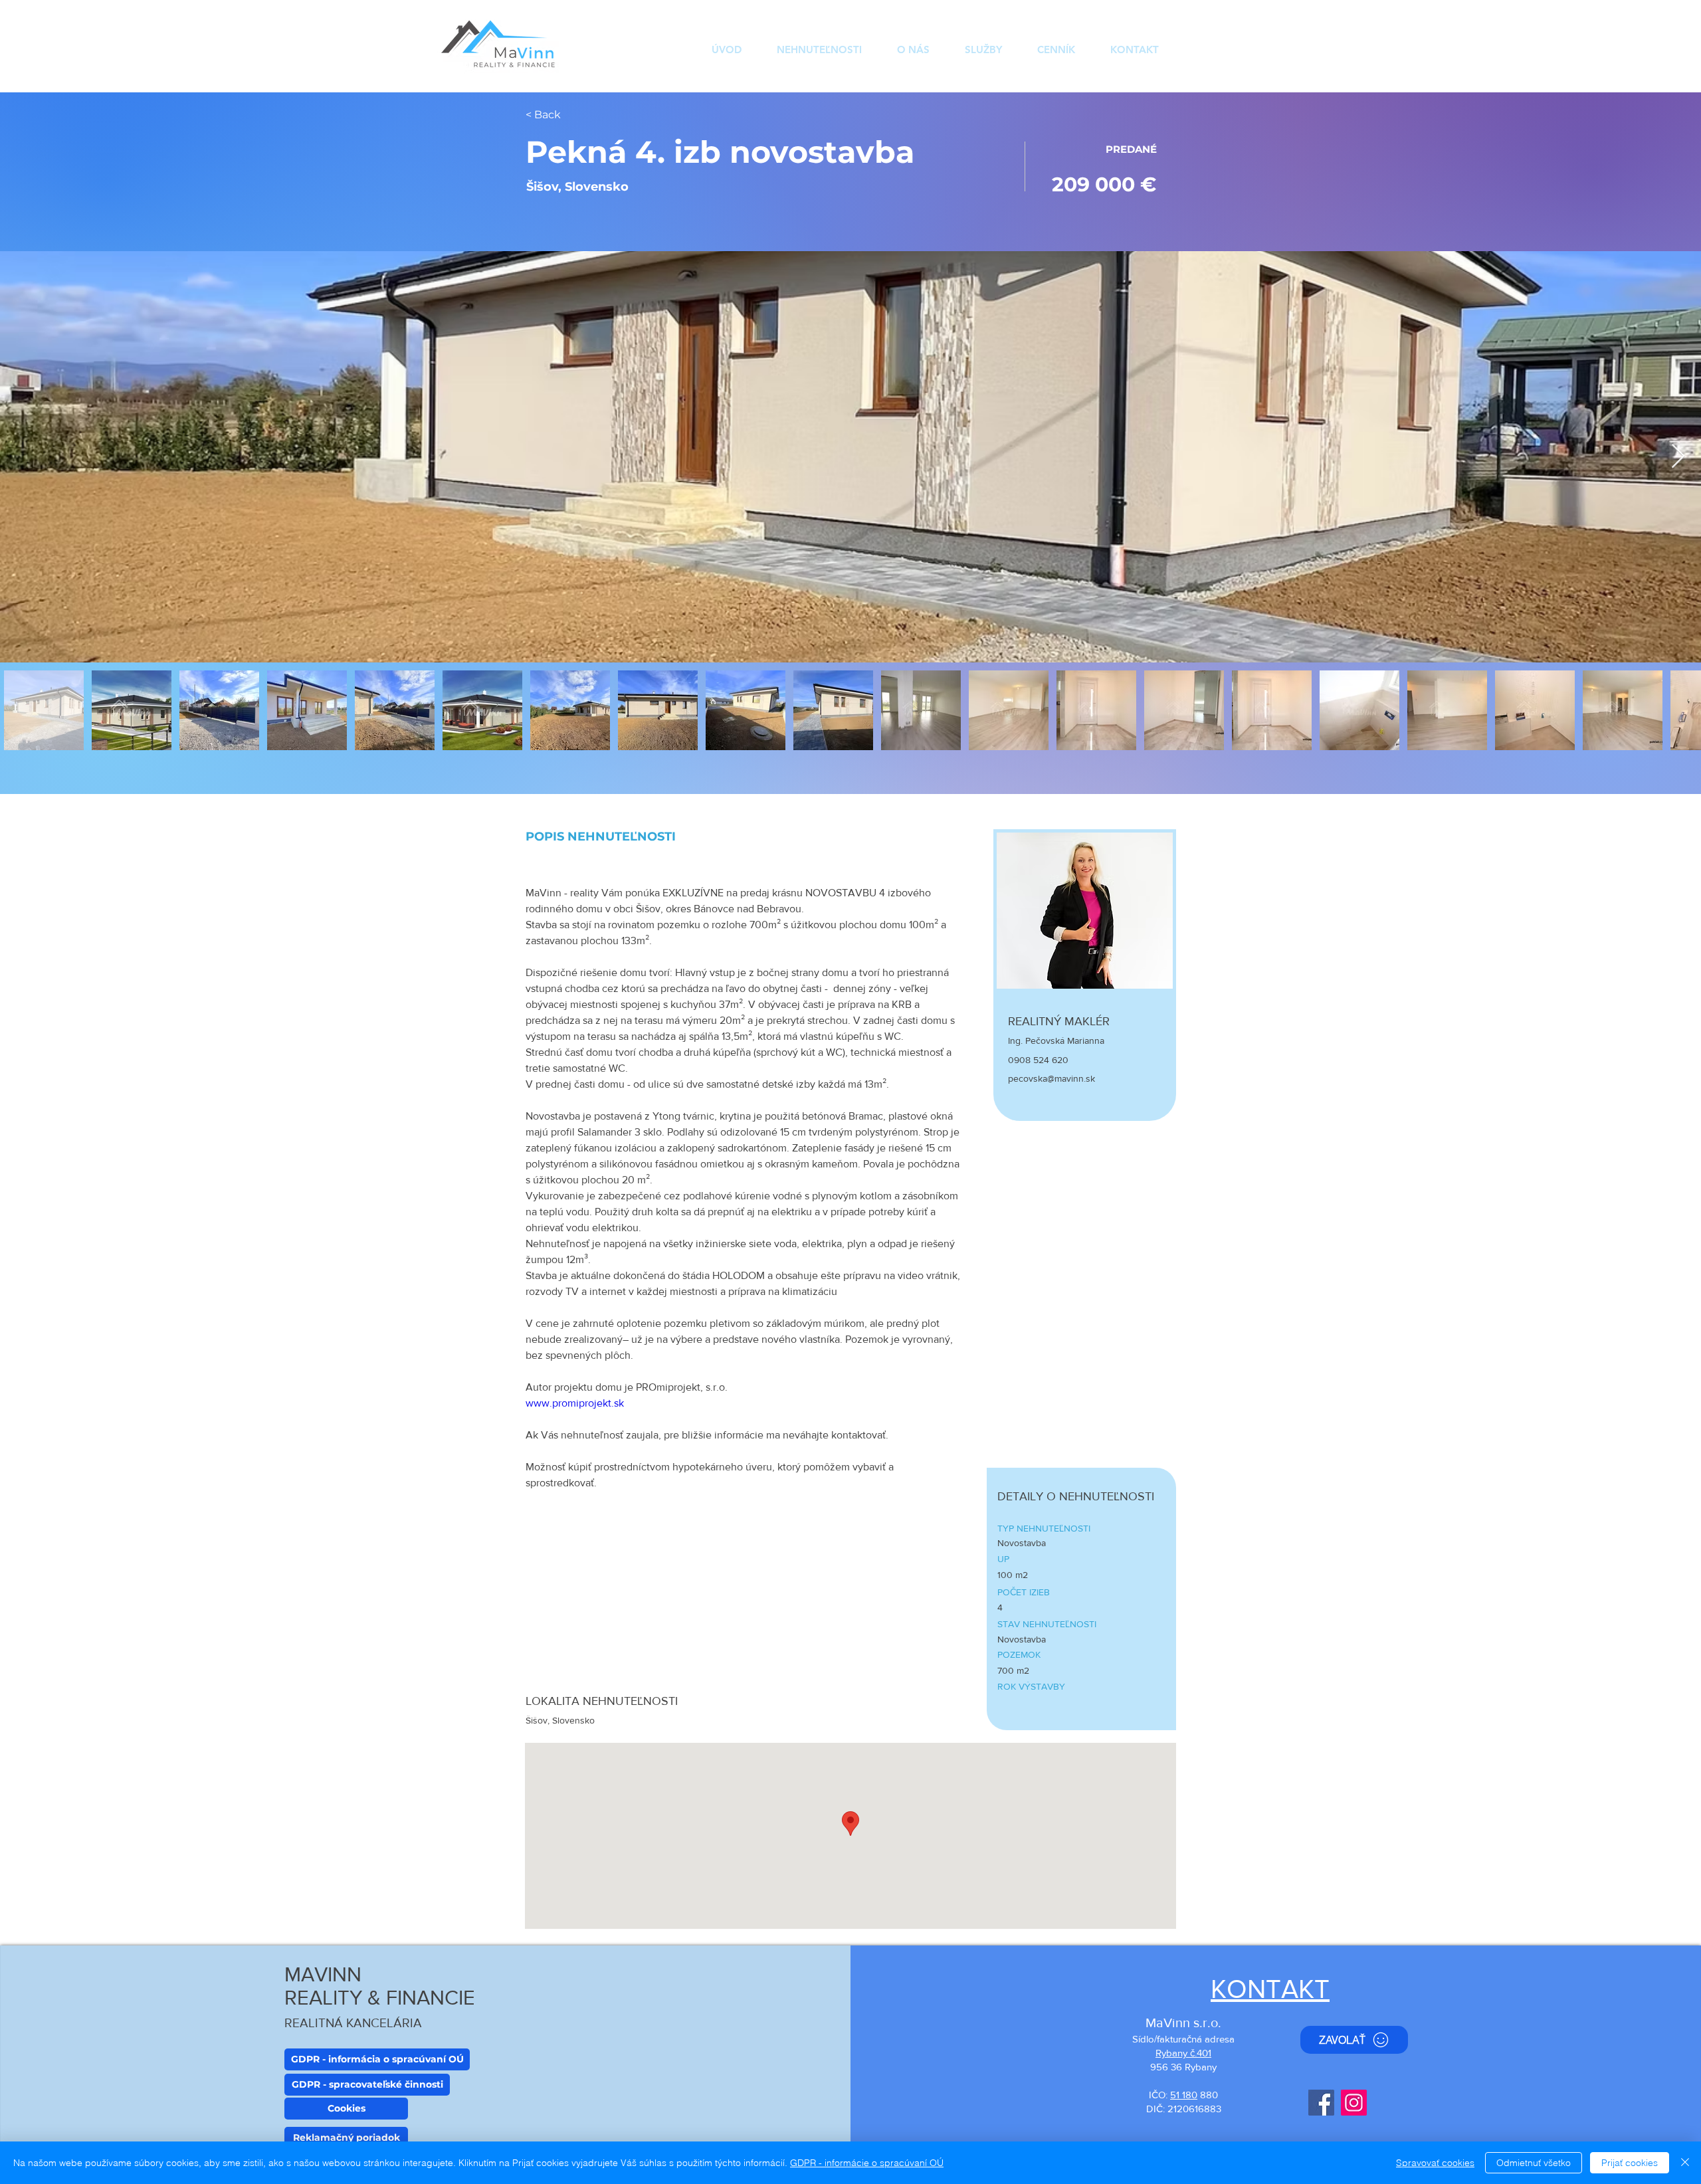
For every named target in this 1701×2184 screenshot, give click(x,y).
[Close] (1685, 2163)
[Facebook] (1321, 2103)
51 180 (1184, 2095)
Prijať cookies (1630, 2163)
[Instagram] (1354, 2103)
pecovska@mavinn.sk (1051, 1078)
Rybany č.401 (1183, 2053)
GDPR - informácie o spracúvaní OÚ (867, 2163)
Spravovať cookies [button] (1435, 2163)
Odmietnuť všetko (1534, 2163)
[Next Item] (1678, 457)
